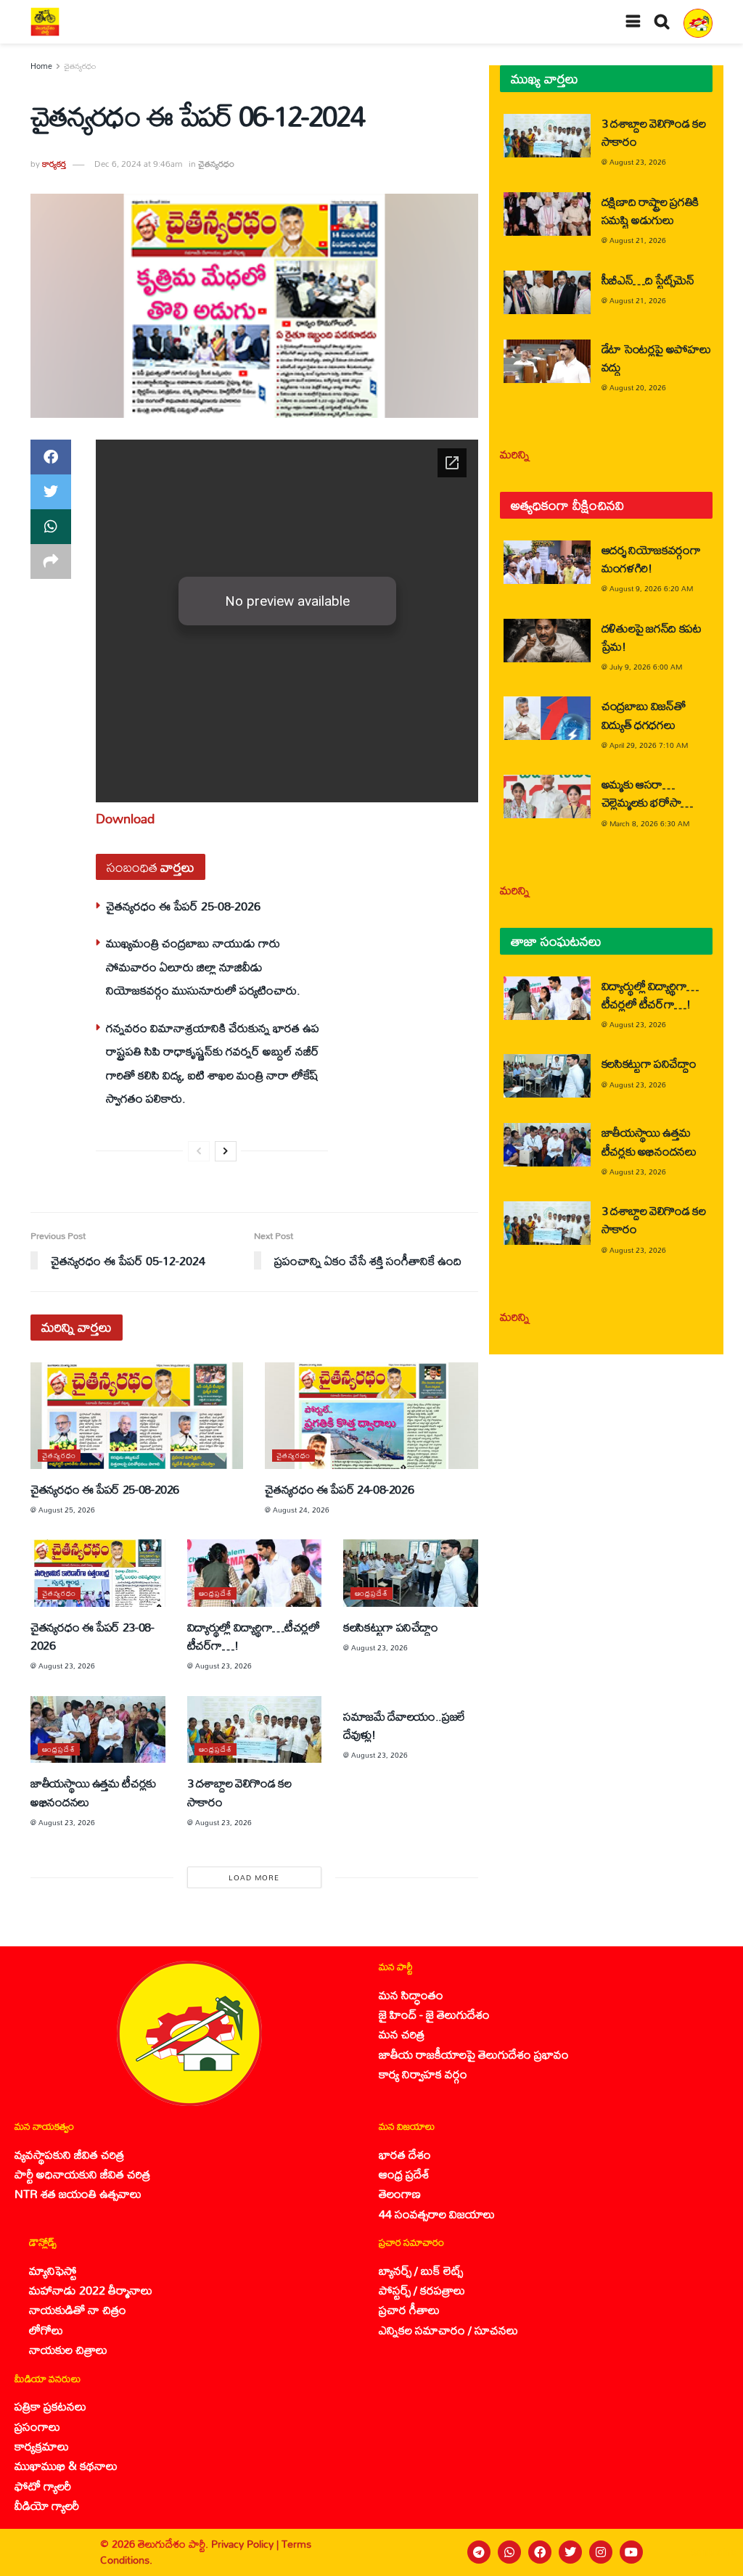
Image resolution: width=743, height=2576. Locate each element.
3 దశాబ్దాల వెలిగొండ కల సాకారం (239, 1792)
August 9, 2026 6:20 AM (651, 588)
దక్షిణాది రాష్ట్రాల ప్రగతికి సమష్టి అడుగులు (650, 210)
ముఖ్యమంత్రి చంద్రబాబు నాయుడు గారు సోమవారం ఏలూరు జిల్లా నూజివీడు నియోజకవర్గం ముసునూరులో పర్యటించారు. (203, 966)
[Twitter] (570, 2552)
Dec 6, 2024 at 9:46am (138, 164)
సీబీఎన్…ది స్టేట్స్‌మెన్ (648, 280)
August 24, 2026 (301, 1510)
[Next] (226, 1151)
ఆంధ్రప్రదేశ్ (215, 1593)
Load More (254, 1877)
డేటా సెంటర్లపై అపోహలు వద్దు (656, 358)
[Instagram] (601, 2552)
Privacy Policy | (246, 2544)
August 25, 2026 (67, 1510)
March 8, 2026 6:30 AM (649, 823)
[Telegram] (479, 2552)
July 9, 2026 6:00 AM (646, 667)
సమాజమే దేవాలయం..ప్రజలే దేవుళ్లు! (404, 1725)
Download (125, 818)
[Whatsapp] (509, 2552)
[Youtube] (631, 2552)
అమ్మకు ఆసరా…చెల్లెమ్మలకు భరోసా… (647, 793)
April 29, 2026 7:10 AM (649, 745)
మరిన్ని (515, 454)
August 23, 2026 (67, 1666)
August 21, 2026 (638, 240)
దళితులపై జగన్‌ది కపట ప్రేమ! (652, 637)
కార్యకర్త (54, 164)
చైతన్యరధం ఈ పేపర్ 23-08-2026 (93, 1636)
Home (41, 66)
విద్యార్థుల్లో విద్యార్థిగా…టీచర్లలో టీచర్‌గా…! (254, 1636)
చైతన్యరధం (80, 66)
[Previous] (199, 1151)
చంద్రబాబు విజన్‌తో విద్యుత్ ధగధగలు (644, 715)
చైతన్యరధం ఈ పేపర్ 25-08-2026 (183, 906)
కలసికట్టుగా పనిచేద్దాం (391, 1627)
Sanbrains (713, 2552)
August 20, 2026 (638, 387)
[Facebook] (540, 2552)
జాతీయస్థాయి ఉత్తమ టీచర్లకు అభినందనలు (93, 1792)
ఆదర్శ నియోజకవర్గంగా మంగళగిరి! (651, 559)
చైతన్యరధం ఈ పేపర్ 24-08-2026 (339, 1489)
